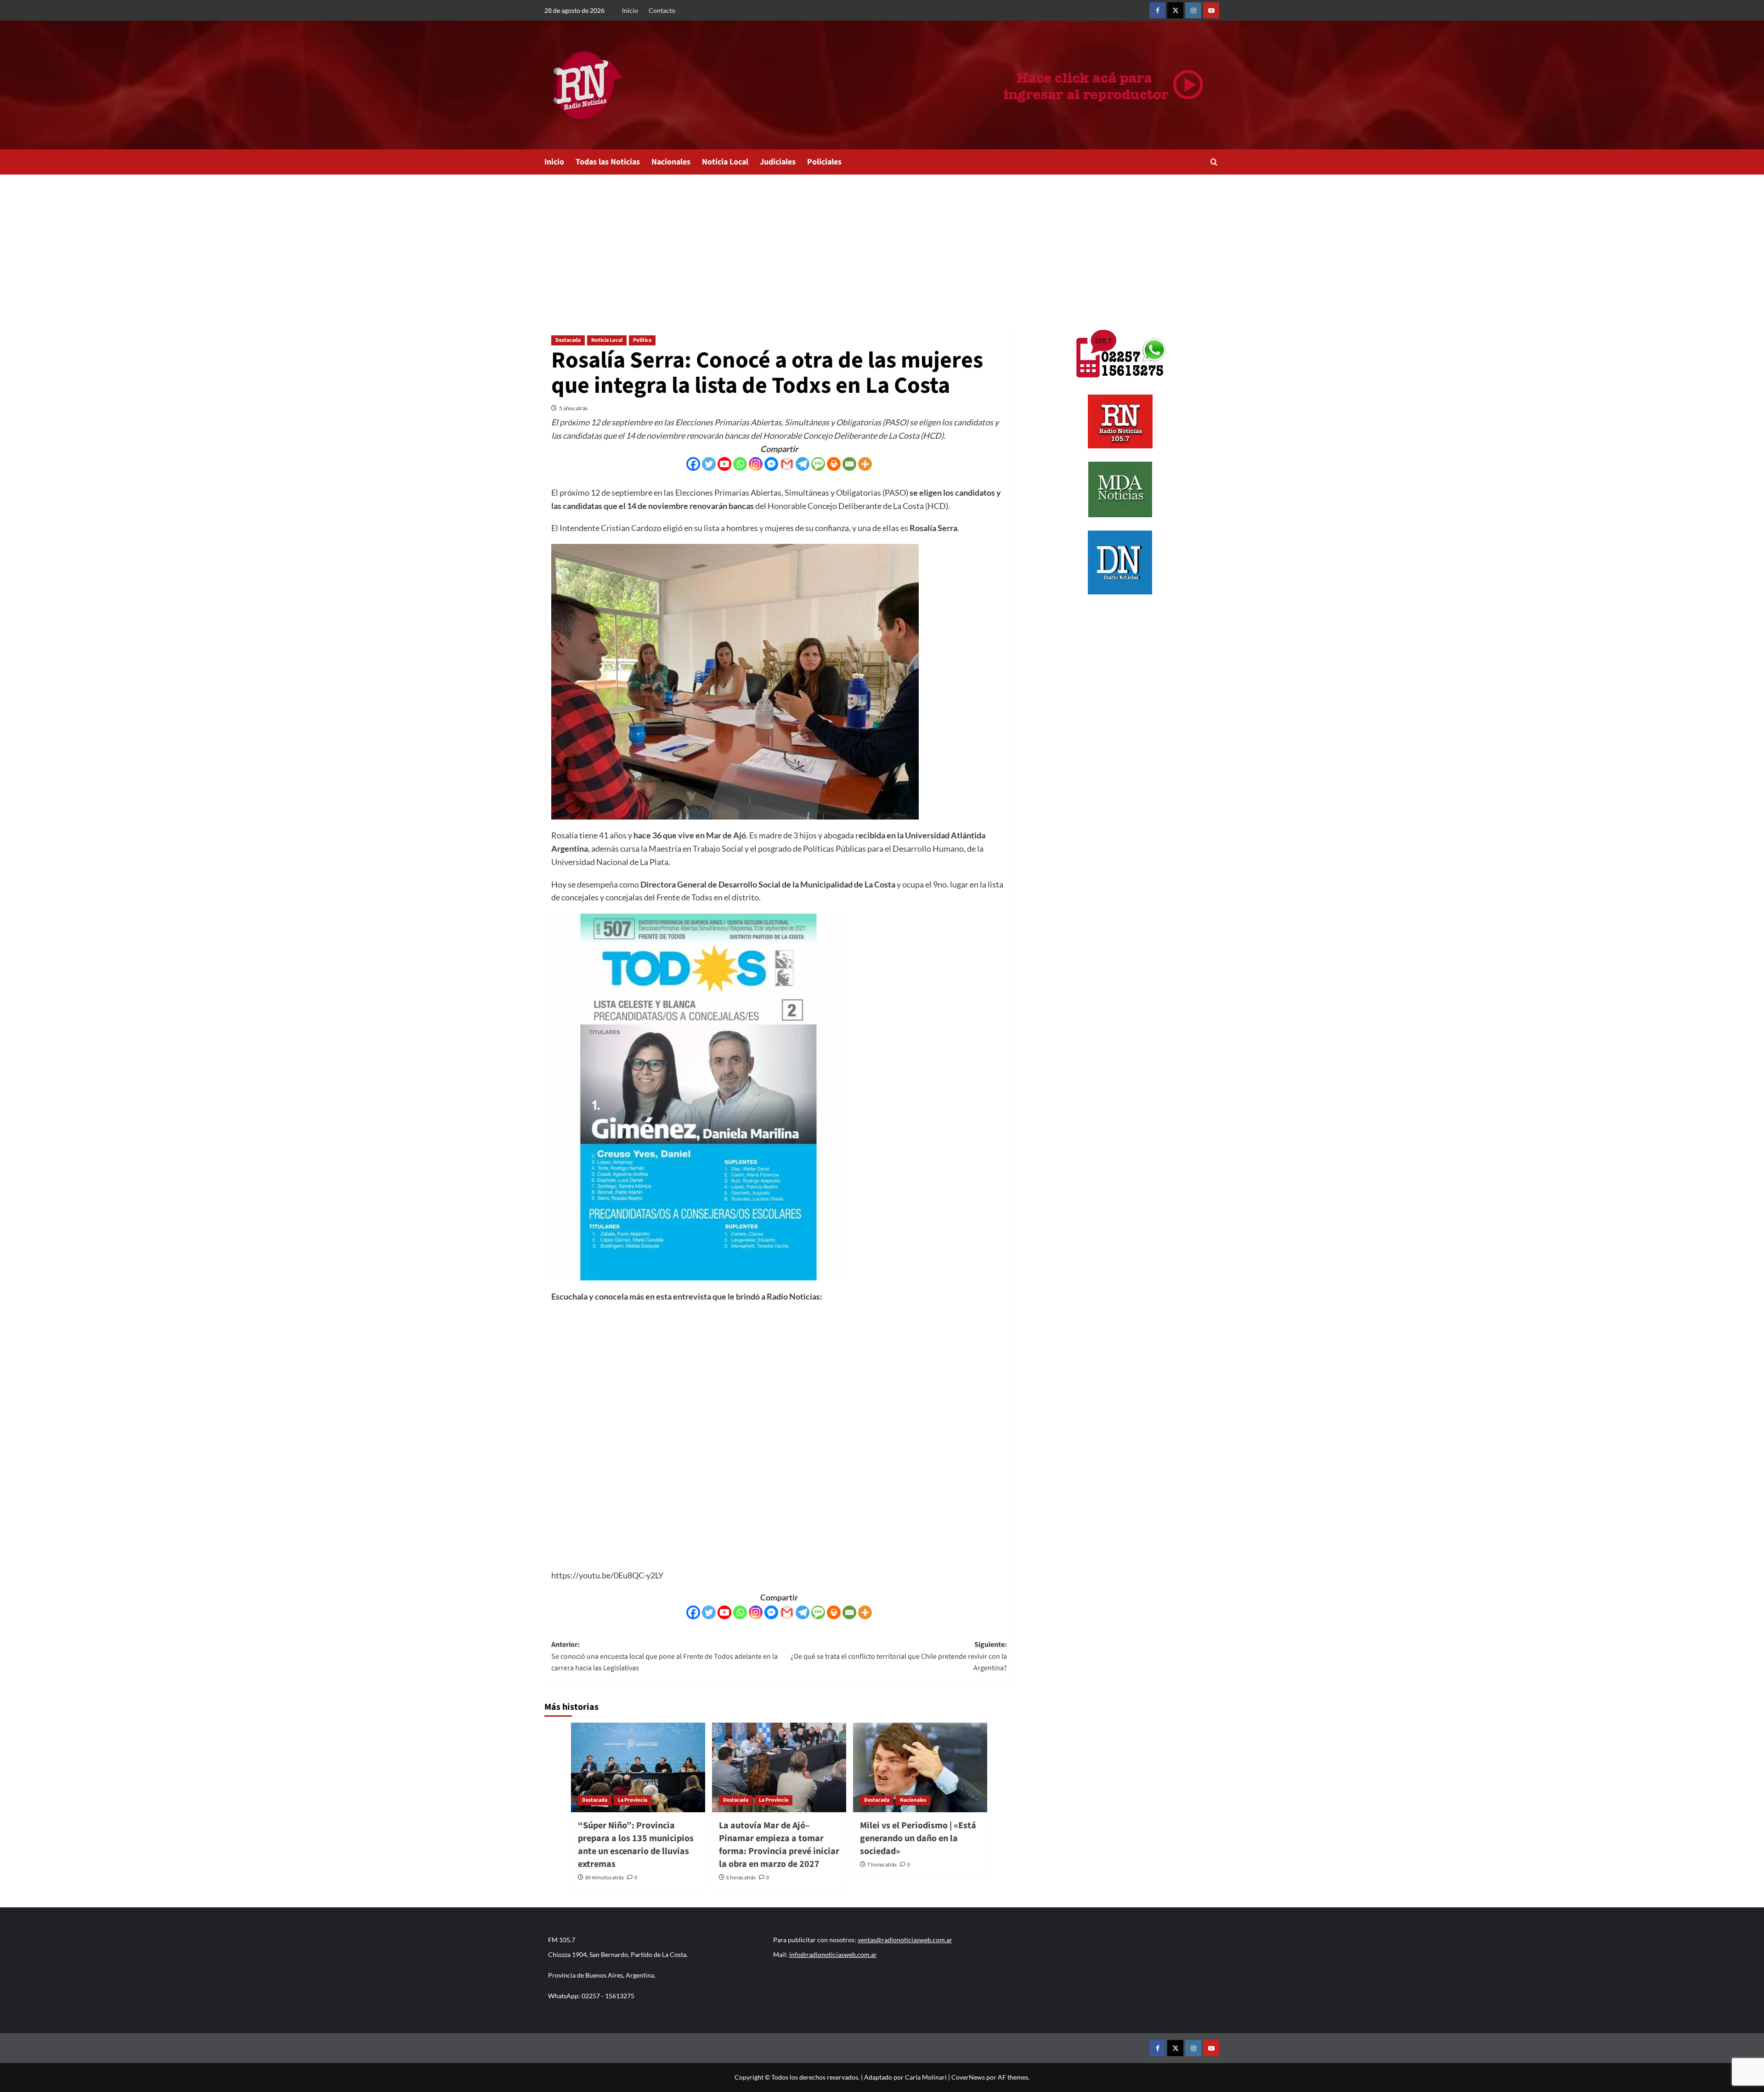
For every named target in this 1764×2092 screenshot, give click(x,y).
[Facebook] (693, 464)
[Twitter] (709, 464)
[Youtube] (724, 464)
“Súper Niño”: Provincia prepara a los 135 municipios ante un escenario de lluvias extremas (636, 1845)
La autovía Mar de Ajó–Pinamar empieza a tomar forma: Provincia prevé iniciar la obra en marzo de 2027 (779, 1845)
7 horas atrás (882, 1865)
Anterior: (664, 1656)
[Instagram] (756, 464)
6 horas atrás (741, 1878)
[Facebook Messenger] (771, 464)
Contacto (662, 10)
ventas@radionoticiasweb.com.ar (905, 1940)
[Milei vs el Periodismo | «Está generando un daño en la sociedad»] (920, 1767)
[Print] (834, 464)
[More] (865, 464)
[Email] (849, 464)
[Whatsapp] (740, 464)
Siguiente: (899, 1656)
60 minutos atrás (605, 1878)
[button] (1214, 162)
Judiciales (778, 162)
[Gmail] (787, 464)
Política (642, 340)
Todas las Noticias (608, 162)
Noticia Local (725, 162)
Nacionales (671, 162)
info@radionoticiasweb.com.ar (833, 1954)
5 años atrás (573, 408)
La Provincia (633, 1800)
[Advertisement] (882, 243)
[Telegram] (803, 464)
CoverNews (968, 2077)
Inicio (630, 10)
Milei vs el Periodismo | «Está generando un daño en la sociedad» (918, 1838)
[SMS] (818, 464)
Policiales (824, 162)
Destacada (568, 340)
